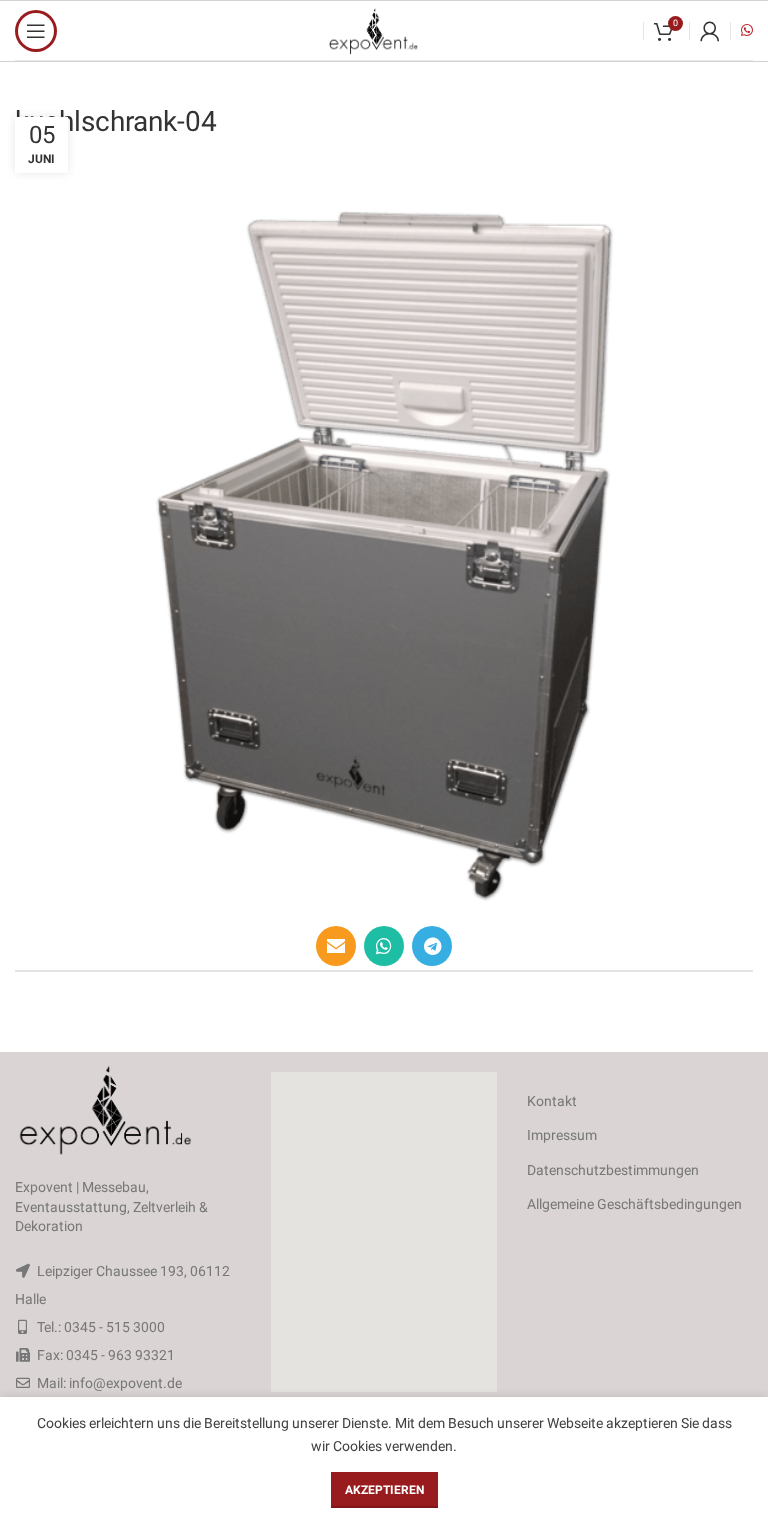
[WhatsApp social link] (384, 946)
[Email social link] (336, 946)
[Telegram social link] (432, 946)
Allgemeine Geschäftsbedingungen (634, 1204)
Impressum (562, 1135)
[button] (384, 1232)
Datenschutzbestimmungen (613, 1170)
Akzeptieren (384, 1490)
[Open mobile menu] (36, 31)
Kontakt (552, 1101)
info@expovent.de (125, 1383)
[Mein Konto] (710, 31)
